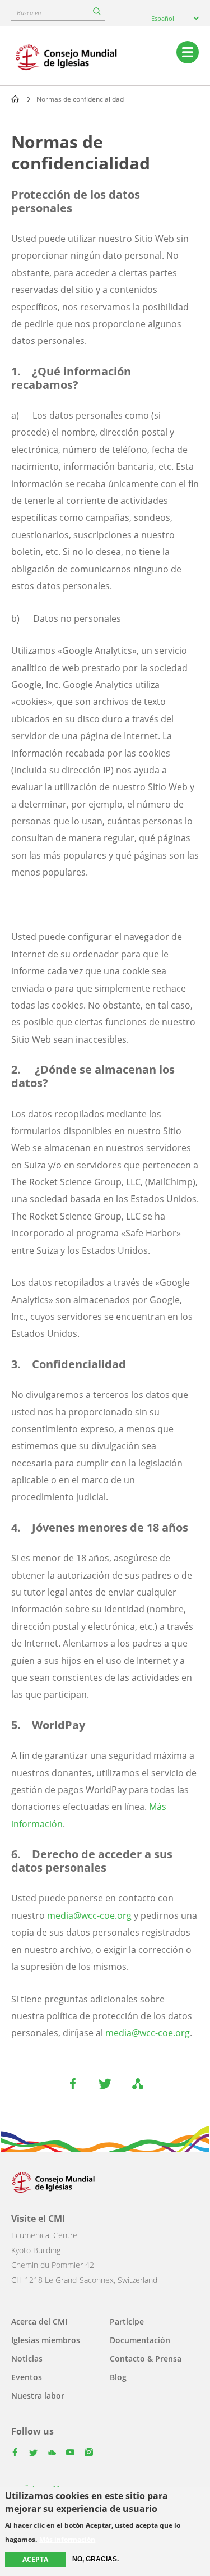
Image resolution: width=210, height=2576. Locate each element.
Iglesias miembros (46, 2340)
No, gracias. (95, 2559)
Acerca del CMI (39, 2321)
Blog (118, 2377)
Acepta (35, 2559)
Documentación (140, 2340)
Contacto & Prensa (146, 2359)
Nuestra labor (38, 2396)
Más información (67, 2540)
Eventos (27, 2377)
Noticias (27, 2359)
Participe (127, 2321)
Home (15, 99)
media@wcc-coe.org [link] (89, 1915)
